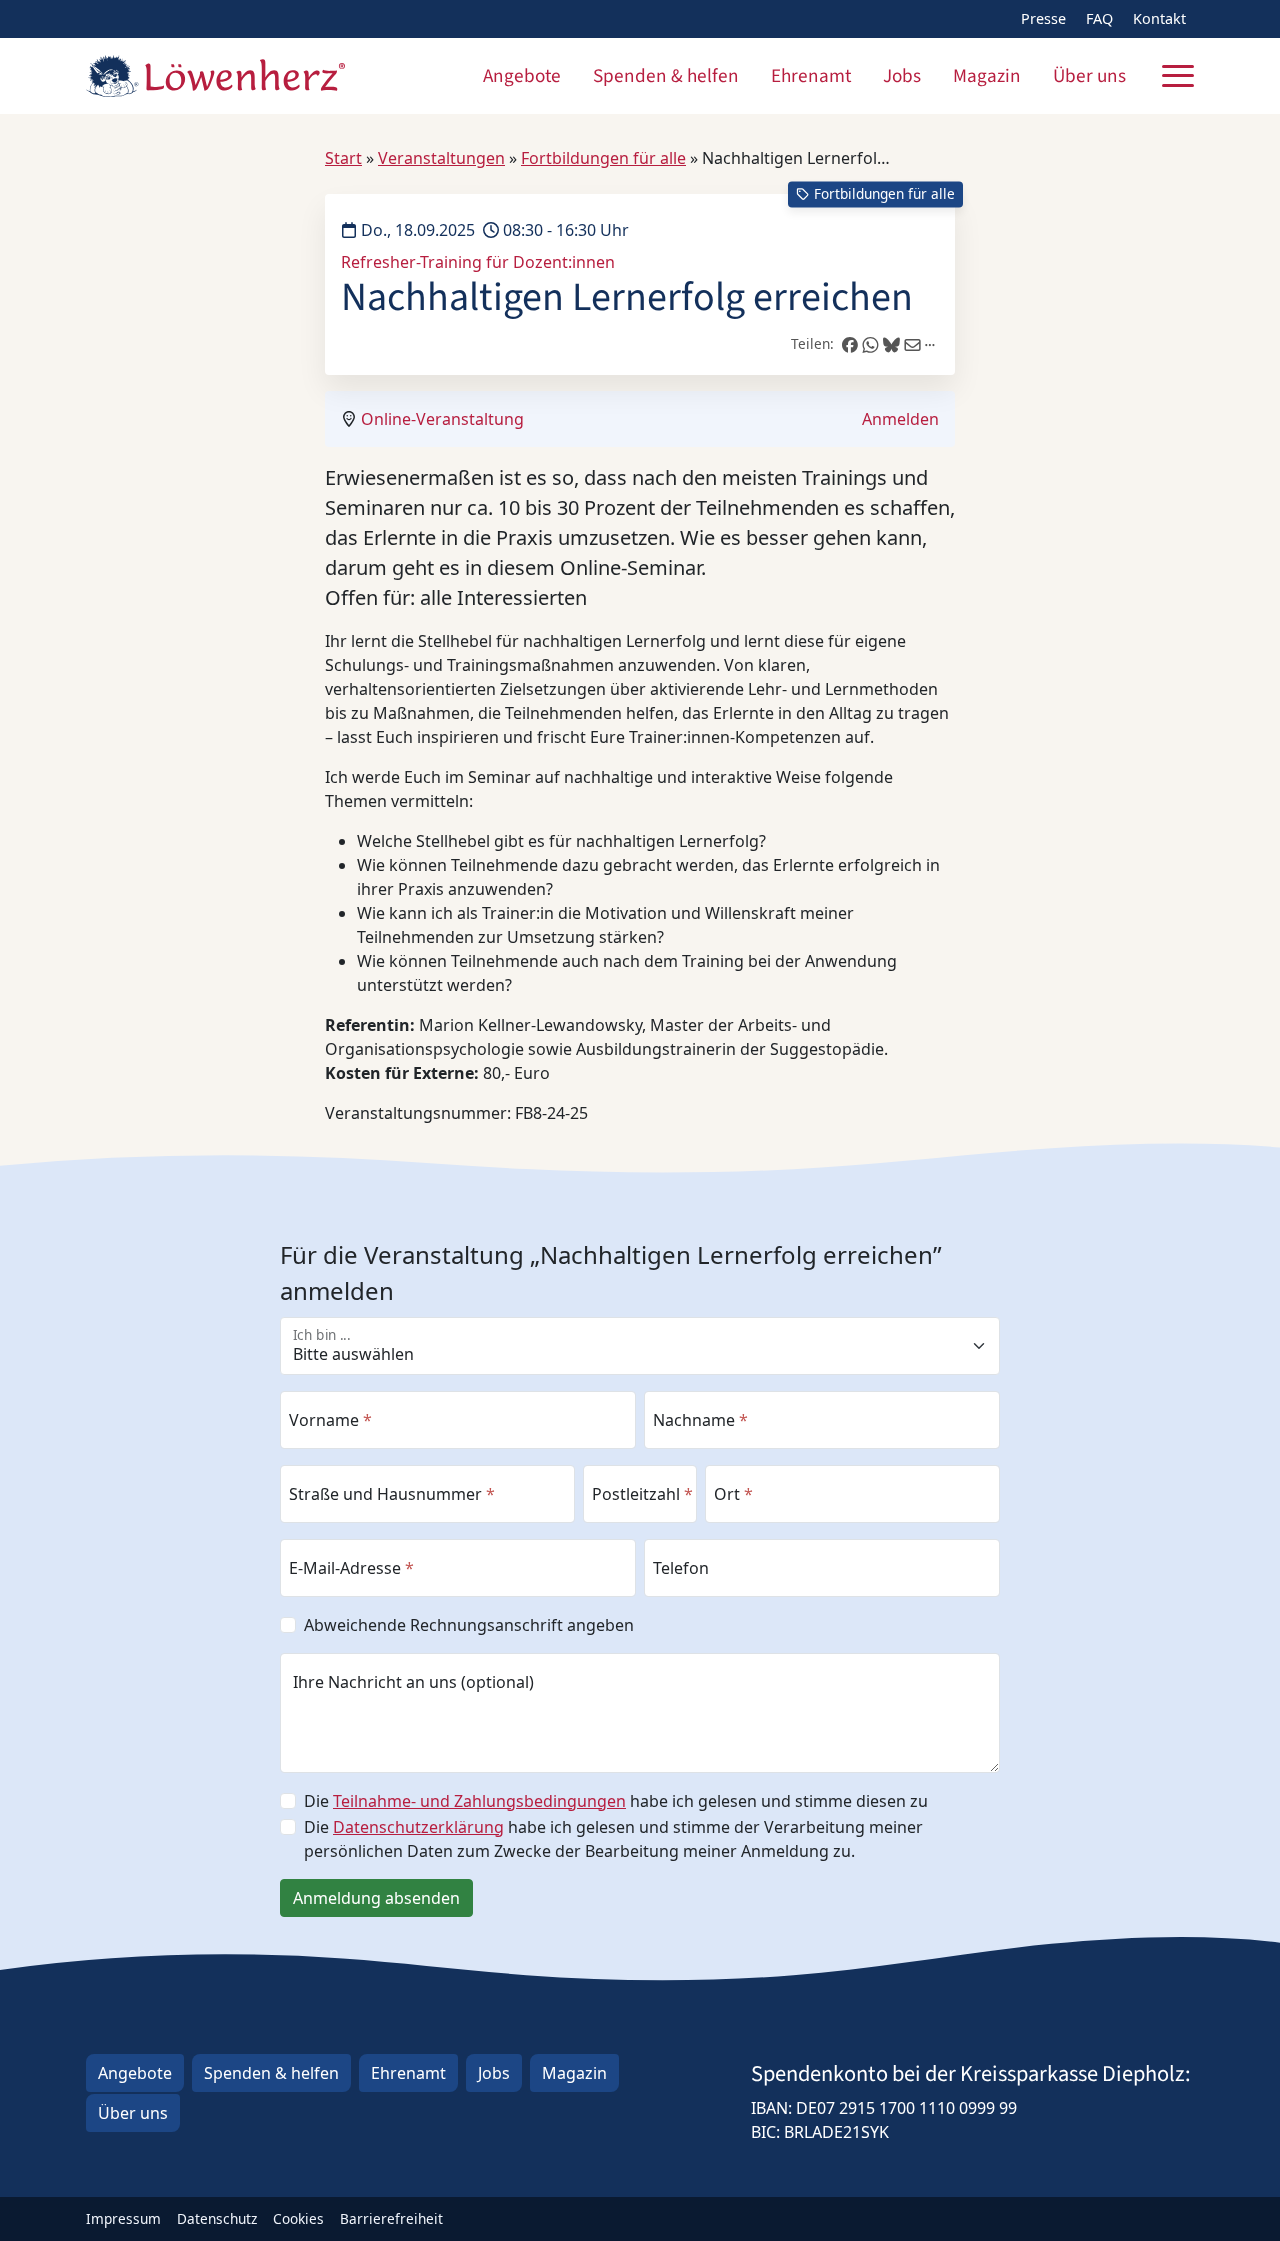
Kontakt (1159, 18)
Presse (1043, 18)
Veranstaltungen (441, 158)
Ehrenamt (811, 76)
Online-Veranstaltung (442, 419)
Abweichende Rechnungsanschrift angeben (469, 1625)
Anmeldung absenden (376, 1898)
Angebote (522, 76)
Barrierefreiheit (391, 2218)
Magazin (987, 76)
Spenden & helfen (666, 76)
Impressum (123, 2218)
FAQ (1099, 18)
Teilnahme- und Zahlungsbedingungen (479, 1801)
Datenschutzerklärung (418, 1827)
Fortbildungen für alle (603, 158)
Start (343, 158)
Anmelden (900, 419)
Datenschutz (217, 2218)
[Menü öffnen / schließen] (1178, 76)
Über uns (1089, 76)
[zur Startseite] (215, 76)
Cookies (298, 2218)
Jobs (902, 76)
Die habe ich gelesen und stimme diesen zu (616, 1801)
